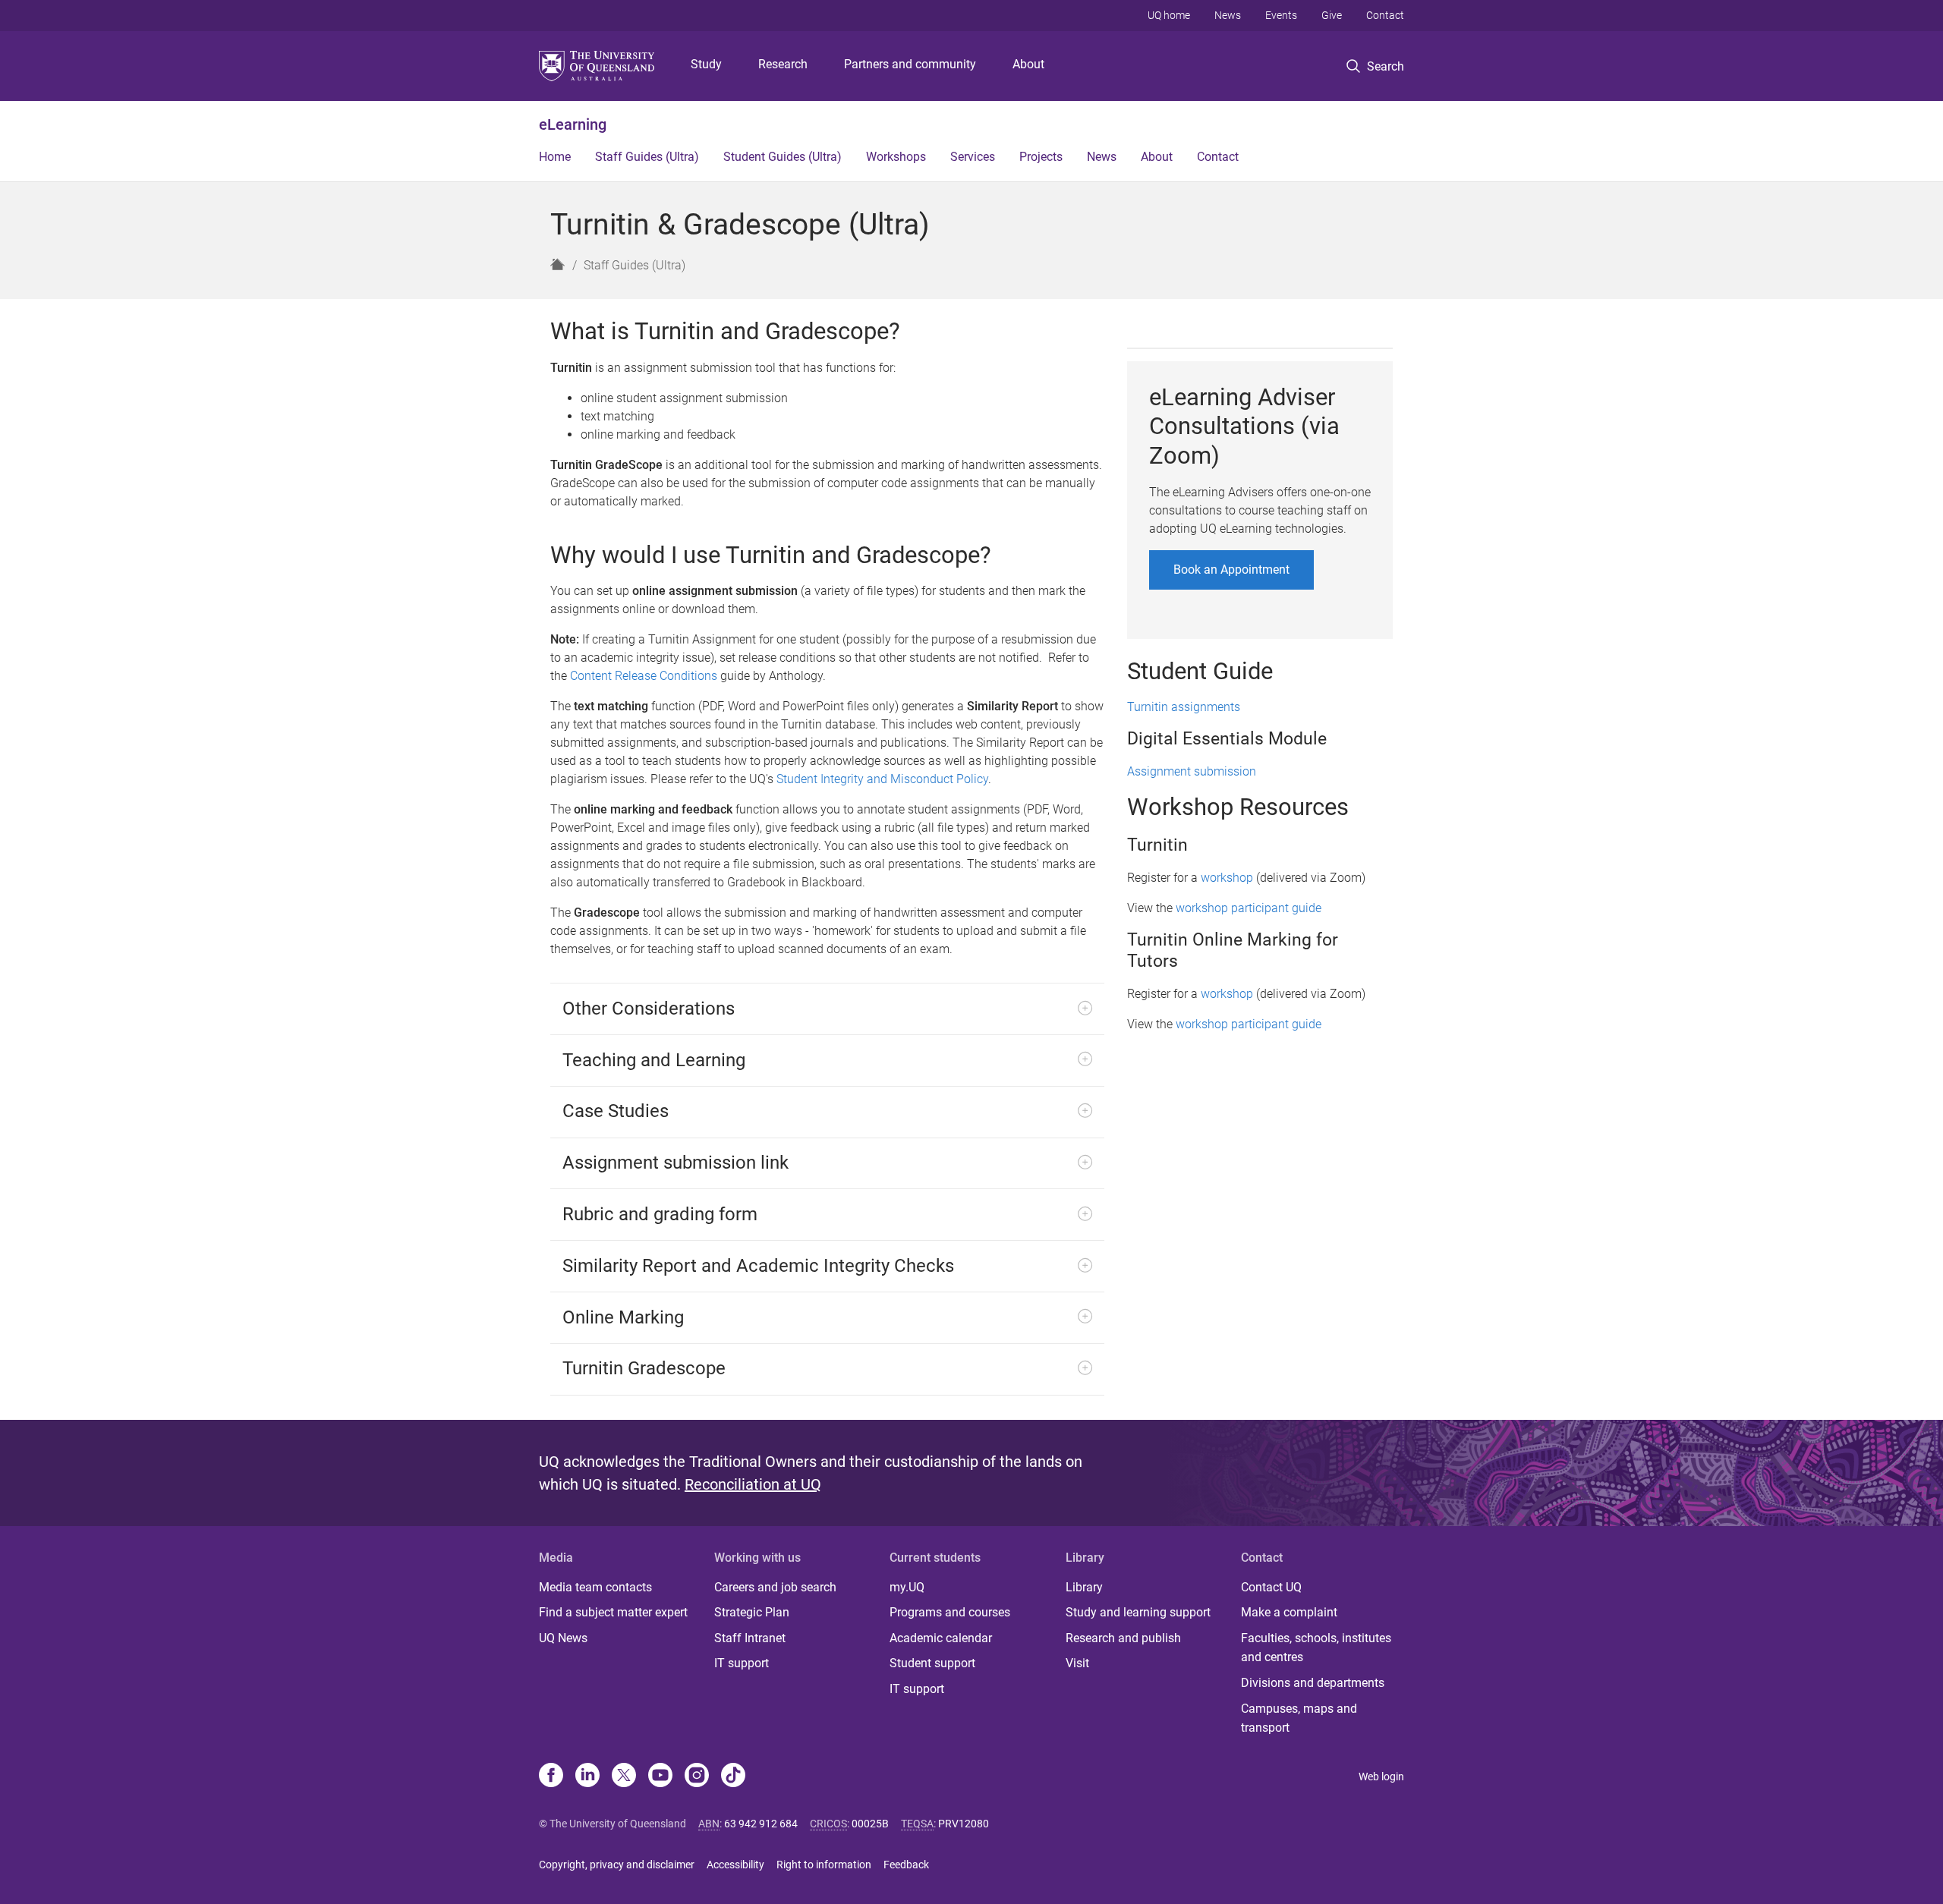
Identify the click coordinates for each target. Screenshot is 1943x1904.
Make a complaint (1289, 1612)
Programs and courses (950, 1612)
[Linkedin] (587, 1777)
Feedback (906, 1865)
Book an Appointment (1231, 570)
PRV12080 (964, 1824)
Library (1084, 1587)
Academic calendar (941, 1638)
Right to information (824, 1865)
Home (555, 157)
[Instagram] (697, 1777)
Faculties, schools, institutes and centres (1316, 1648)
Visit (1077, 1663)
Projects (1041, 157)
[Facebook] (551, 1777)
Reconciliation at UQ (753, 1484)
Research (783, 64)
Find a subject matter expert (613, 1612)
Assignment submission (1192, 771)
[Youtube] (660, 1777)
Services (973, 157)
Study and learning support (1138, 1612)
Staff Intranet (750, 1638)
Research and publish (1123, 1638)
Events (1281, 15)
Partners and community (910, 64)
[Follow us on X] (624, 1777)
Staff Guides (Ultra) (647, 157)
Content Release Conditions (644, 676)
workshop (1227, 878)
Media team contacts (595, 1587)
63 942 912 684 (761, 1824)
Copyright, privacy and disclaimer (617, 1865)
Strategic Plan (752, 1612)
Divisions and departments (1313, 1683)
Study (706, 64)
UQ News (563, 1638)
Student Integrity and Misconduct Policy (882, 779)
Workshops (896, 157)
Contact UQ (1271, 1587)
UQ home (1169, 15)
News (1228, 15)
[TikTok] (733, 1777)
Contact (1385, 15)
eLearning (573, 124)
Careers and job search (775, 1587)
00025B (870, 1824)
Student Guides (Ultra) (783, 157)
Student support (932, 1663)
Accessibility (735, 1865)
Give (1332, 15)
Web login (1381, 1777)
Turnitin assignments (1184, 707)
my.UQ (907, 1587)
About (1028, 64)
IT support (742, 1663)
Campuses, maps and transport (1299, 1718)
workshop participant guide (1249, 908)
